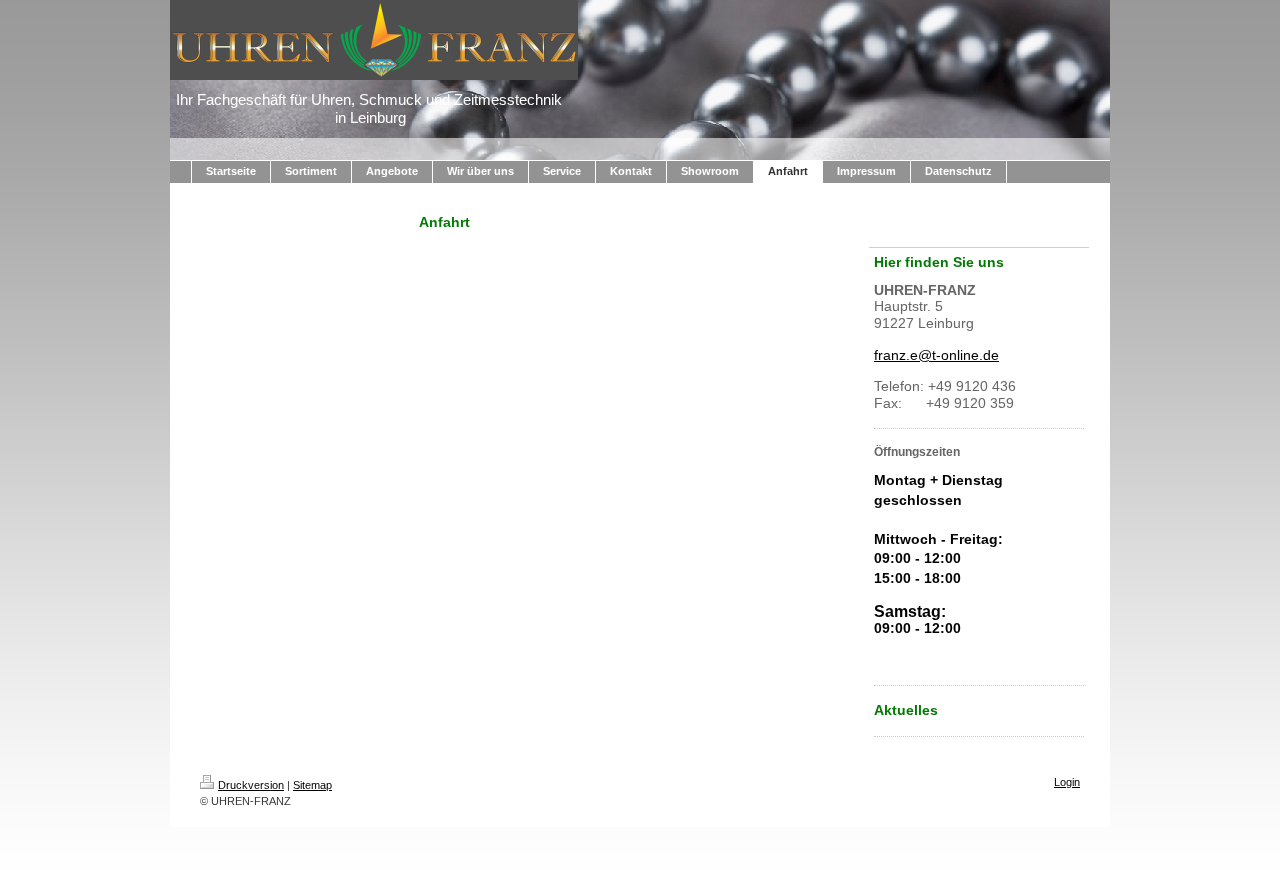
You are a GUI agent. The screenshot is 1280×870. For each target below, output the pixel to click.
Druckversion (251, 785)
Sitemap (312, 785)
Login (1067, 782)
